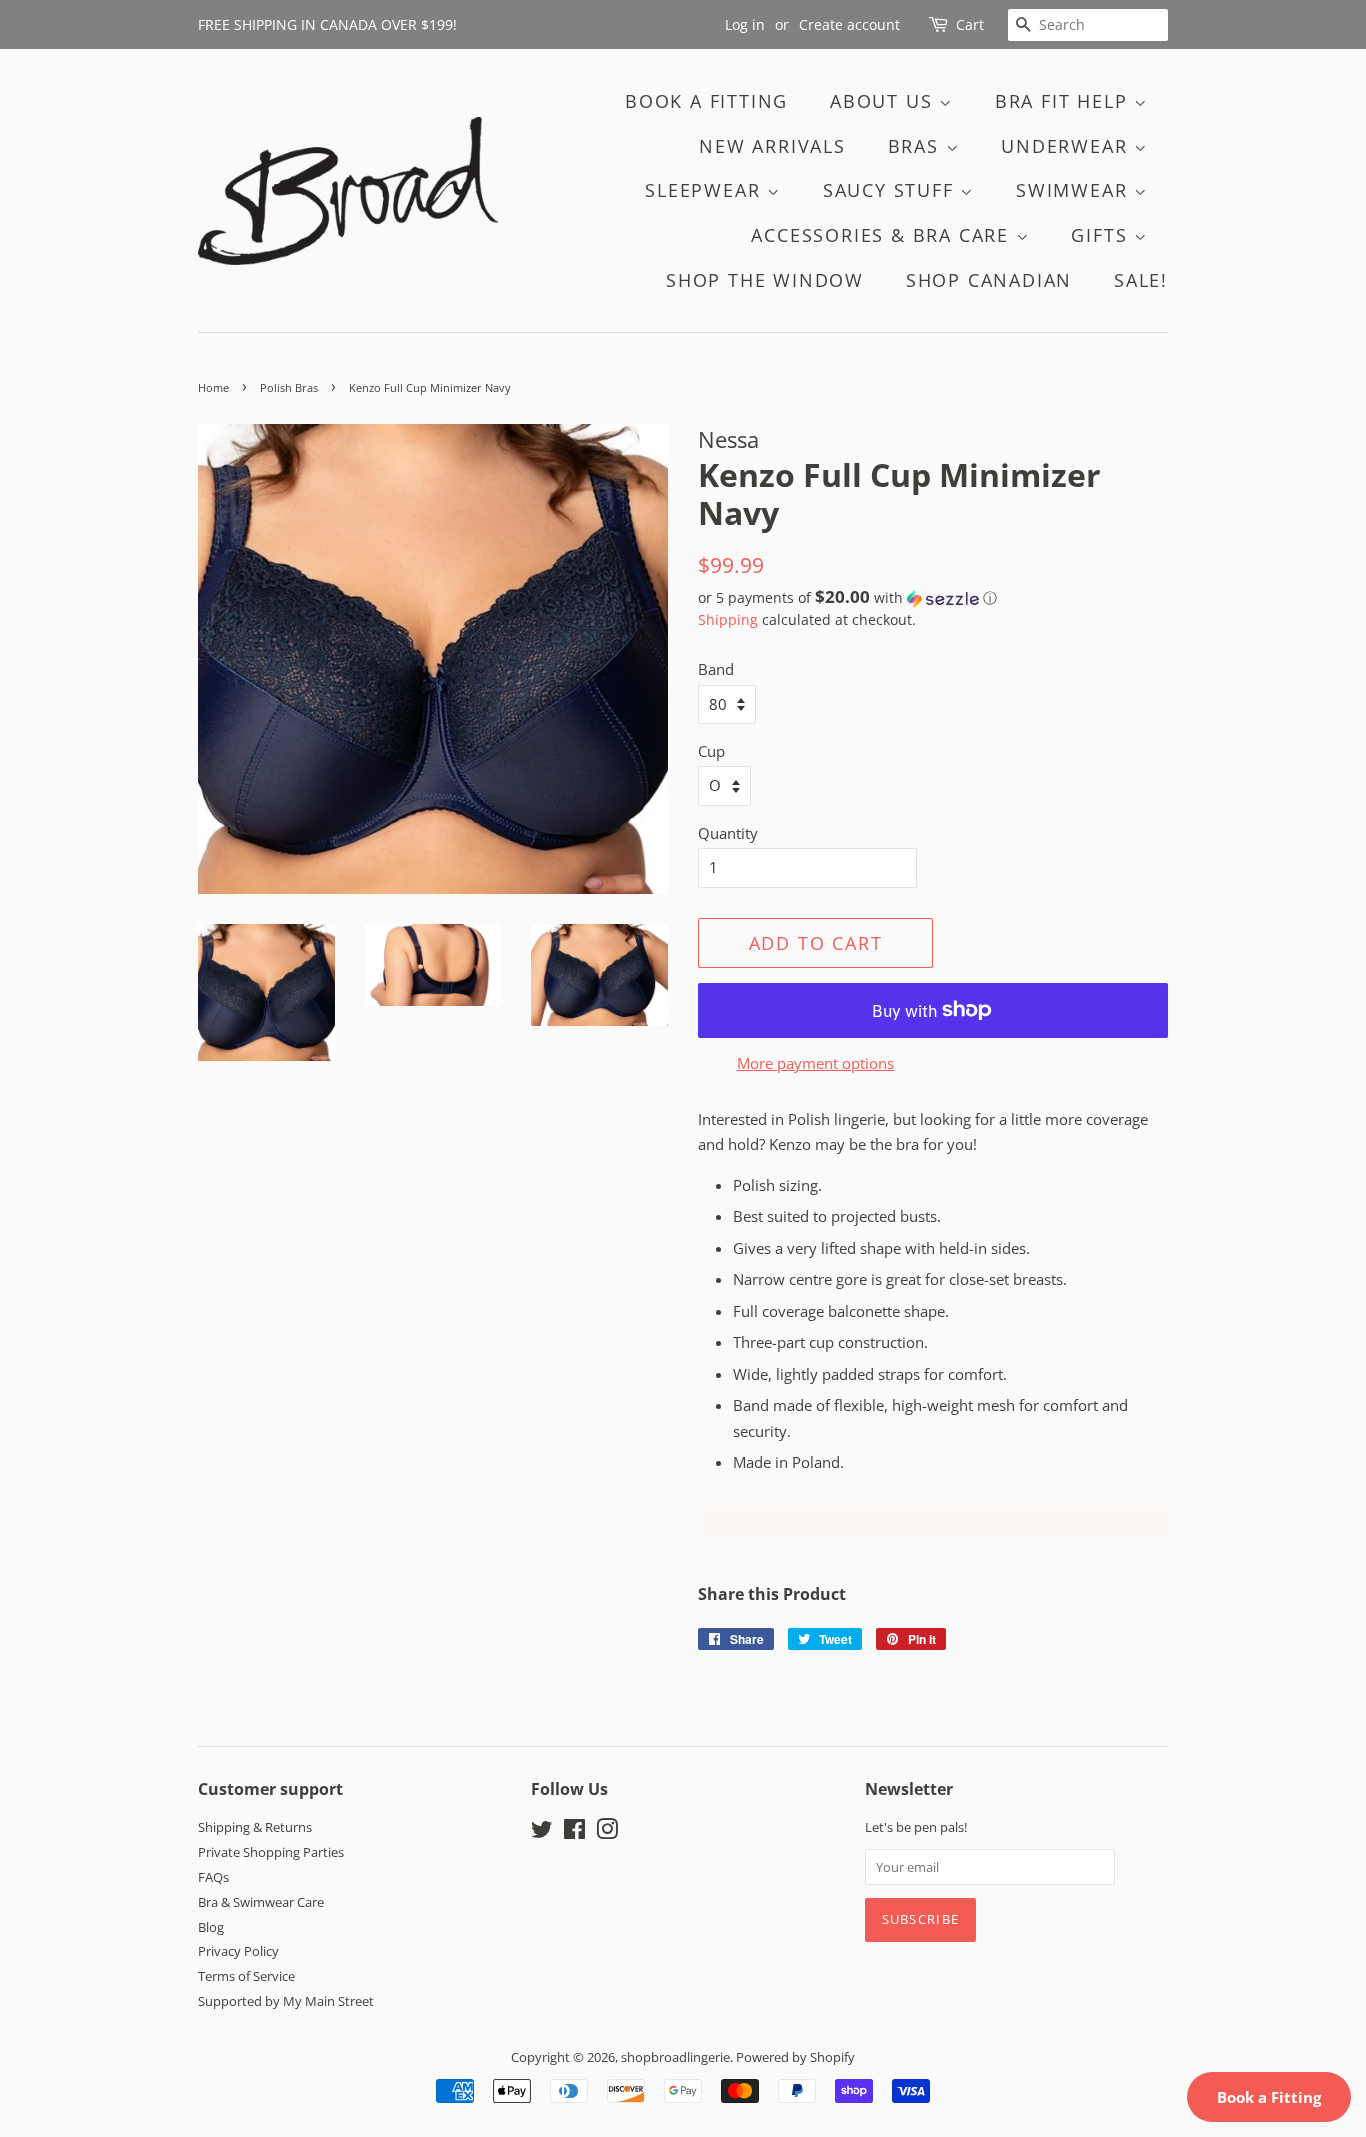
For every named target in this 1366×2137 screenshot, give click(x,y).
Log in (745, 24)
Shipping (728, 619)
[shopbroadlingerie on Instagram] (607, 1833)
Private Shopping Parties (271, 1852)
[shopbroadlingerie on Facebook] (574, 1833)
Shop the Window (765, 280)
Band (716, 669)
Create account (849, 24)
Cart (970, 24)
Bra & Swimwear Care (261, 1902)
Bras (917, 146)
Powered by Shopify (795, 2057)
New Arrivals (772, 146)
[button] (933, 598)
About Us (884, 101)
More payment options (815, 1063)
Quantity (728, 833)
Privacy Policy (238, 1951)
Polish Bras (289, 387)
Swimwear (1075, 190)
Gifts (1102, 235)
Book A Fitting (706, 101)
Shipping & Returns (255, 1827)
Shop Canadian (989, 280)
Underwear (1067, 146)
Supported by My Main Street (286, 2001)
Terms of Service (246, 1976)
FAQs (213, 1877)
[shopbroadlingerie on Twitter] (542, 1833)
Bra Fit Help (1064, 101)
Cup (711, 751)
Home (213, 387)
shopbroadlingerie (675, 2057)
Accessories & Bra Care (883, 235)
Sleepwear (706, 190)
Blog (211, 1927)
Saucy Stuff (892, 190)
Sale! (1141, 280)
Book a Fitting (1269, 2097)
